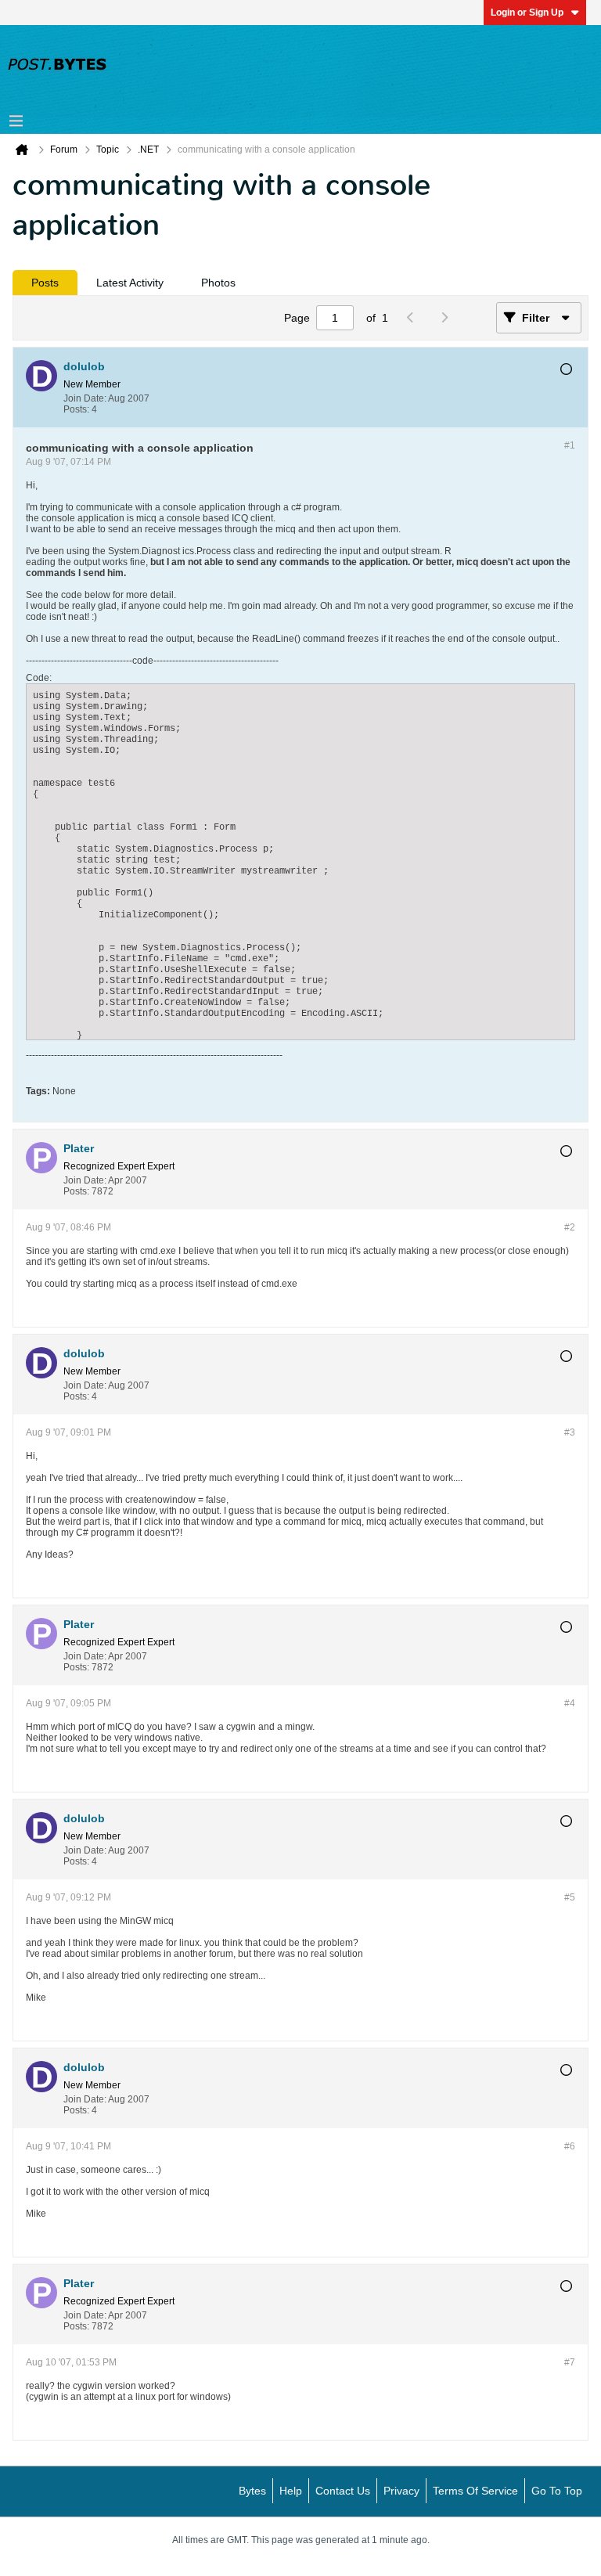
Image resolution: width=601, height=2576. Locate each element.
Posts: (76, 409)
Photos (218, 283)
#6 (570, 2146)
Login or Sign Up (527, 13)
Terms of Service (475, 2491)
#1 (570, 445)
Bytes (252, 2491)
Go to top (557, 2491)
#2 (570, 1227)
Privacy (401, 2491)
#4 (570, 1703)
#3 (570, 1432)
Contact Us (343, 2491)
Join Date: (85, 398)
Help (291, 2491)
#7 (570, 2362)
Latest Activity (130, 283)
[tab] (45, 283)
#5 (570, 1897)
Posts (45, 283)
